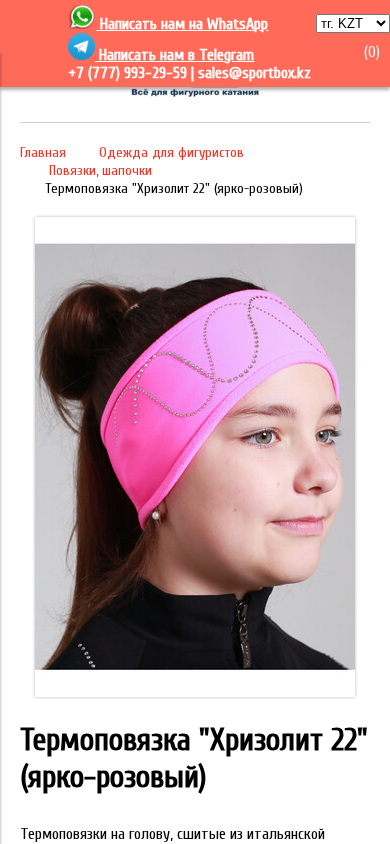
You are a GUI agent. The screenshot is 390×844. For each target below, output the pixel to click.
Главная (43, 152)
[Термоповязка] (195, 692)
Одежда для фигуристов (171, 152)
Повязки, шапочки (100, 170)
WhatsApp (237, 24)
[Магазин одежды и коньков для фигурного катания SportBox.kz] (195, 94)
